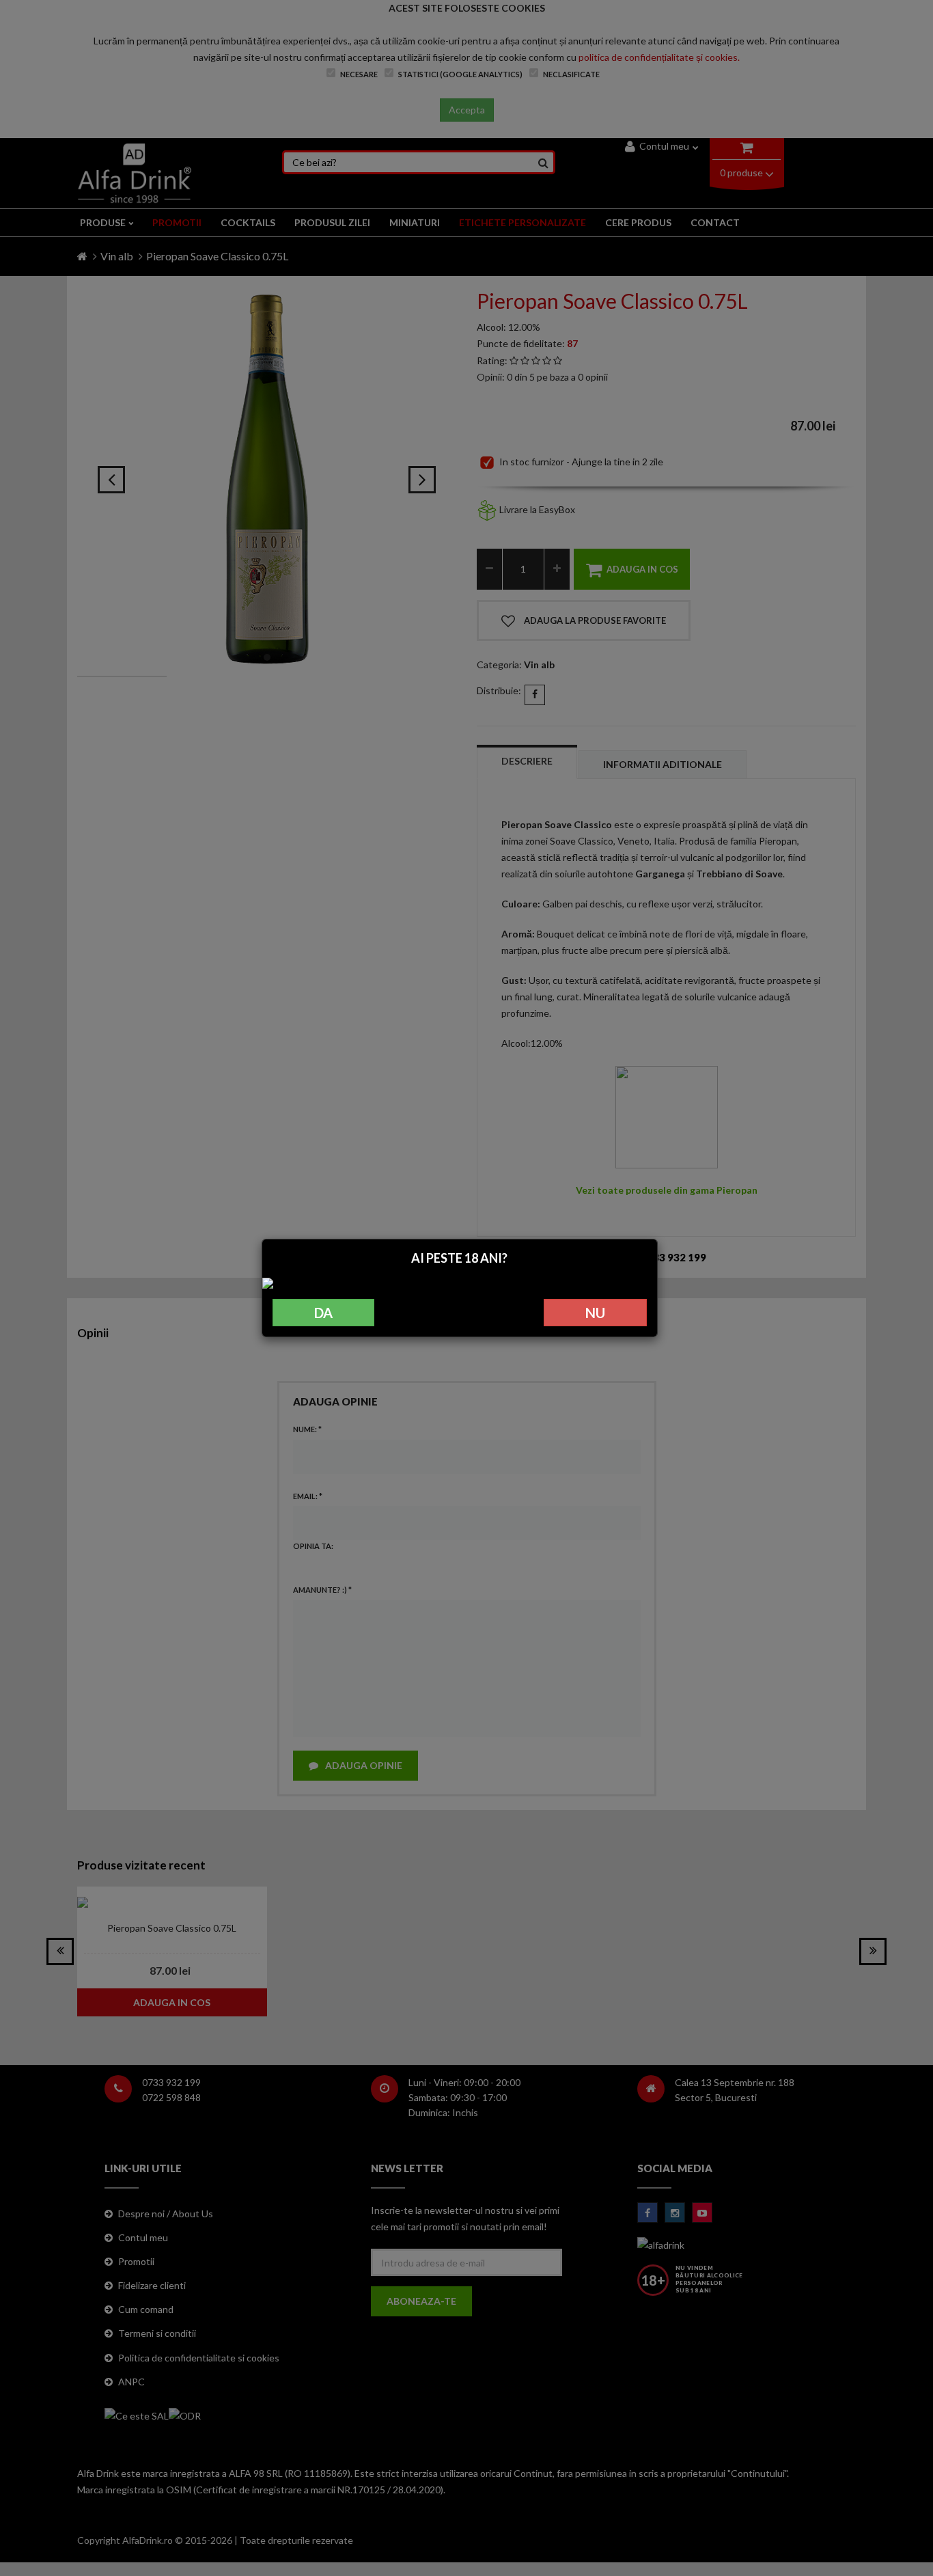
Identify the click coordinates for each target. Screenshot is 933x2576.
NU (595, 1313)
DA (323, 1313)
